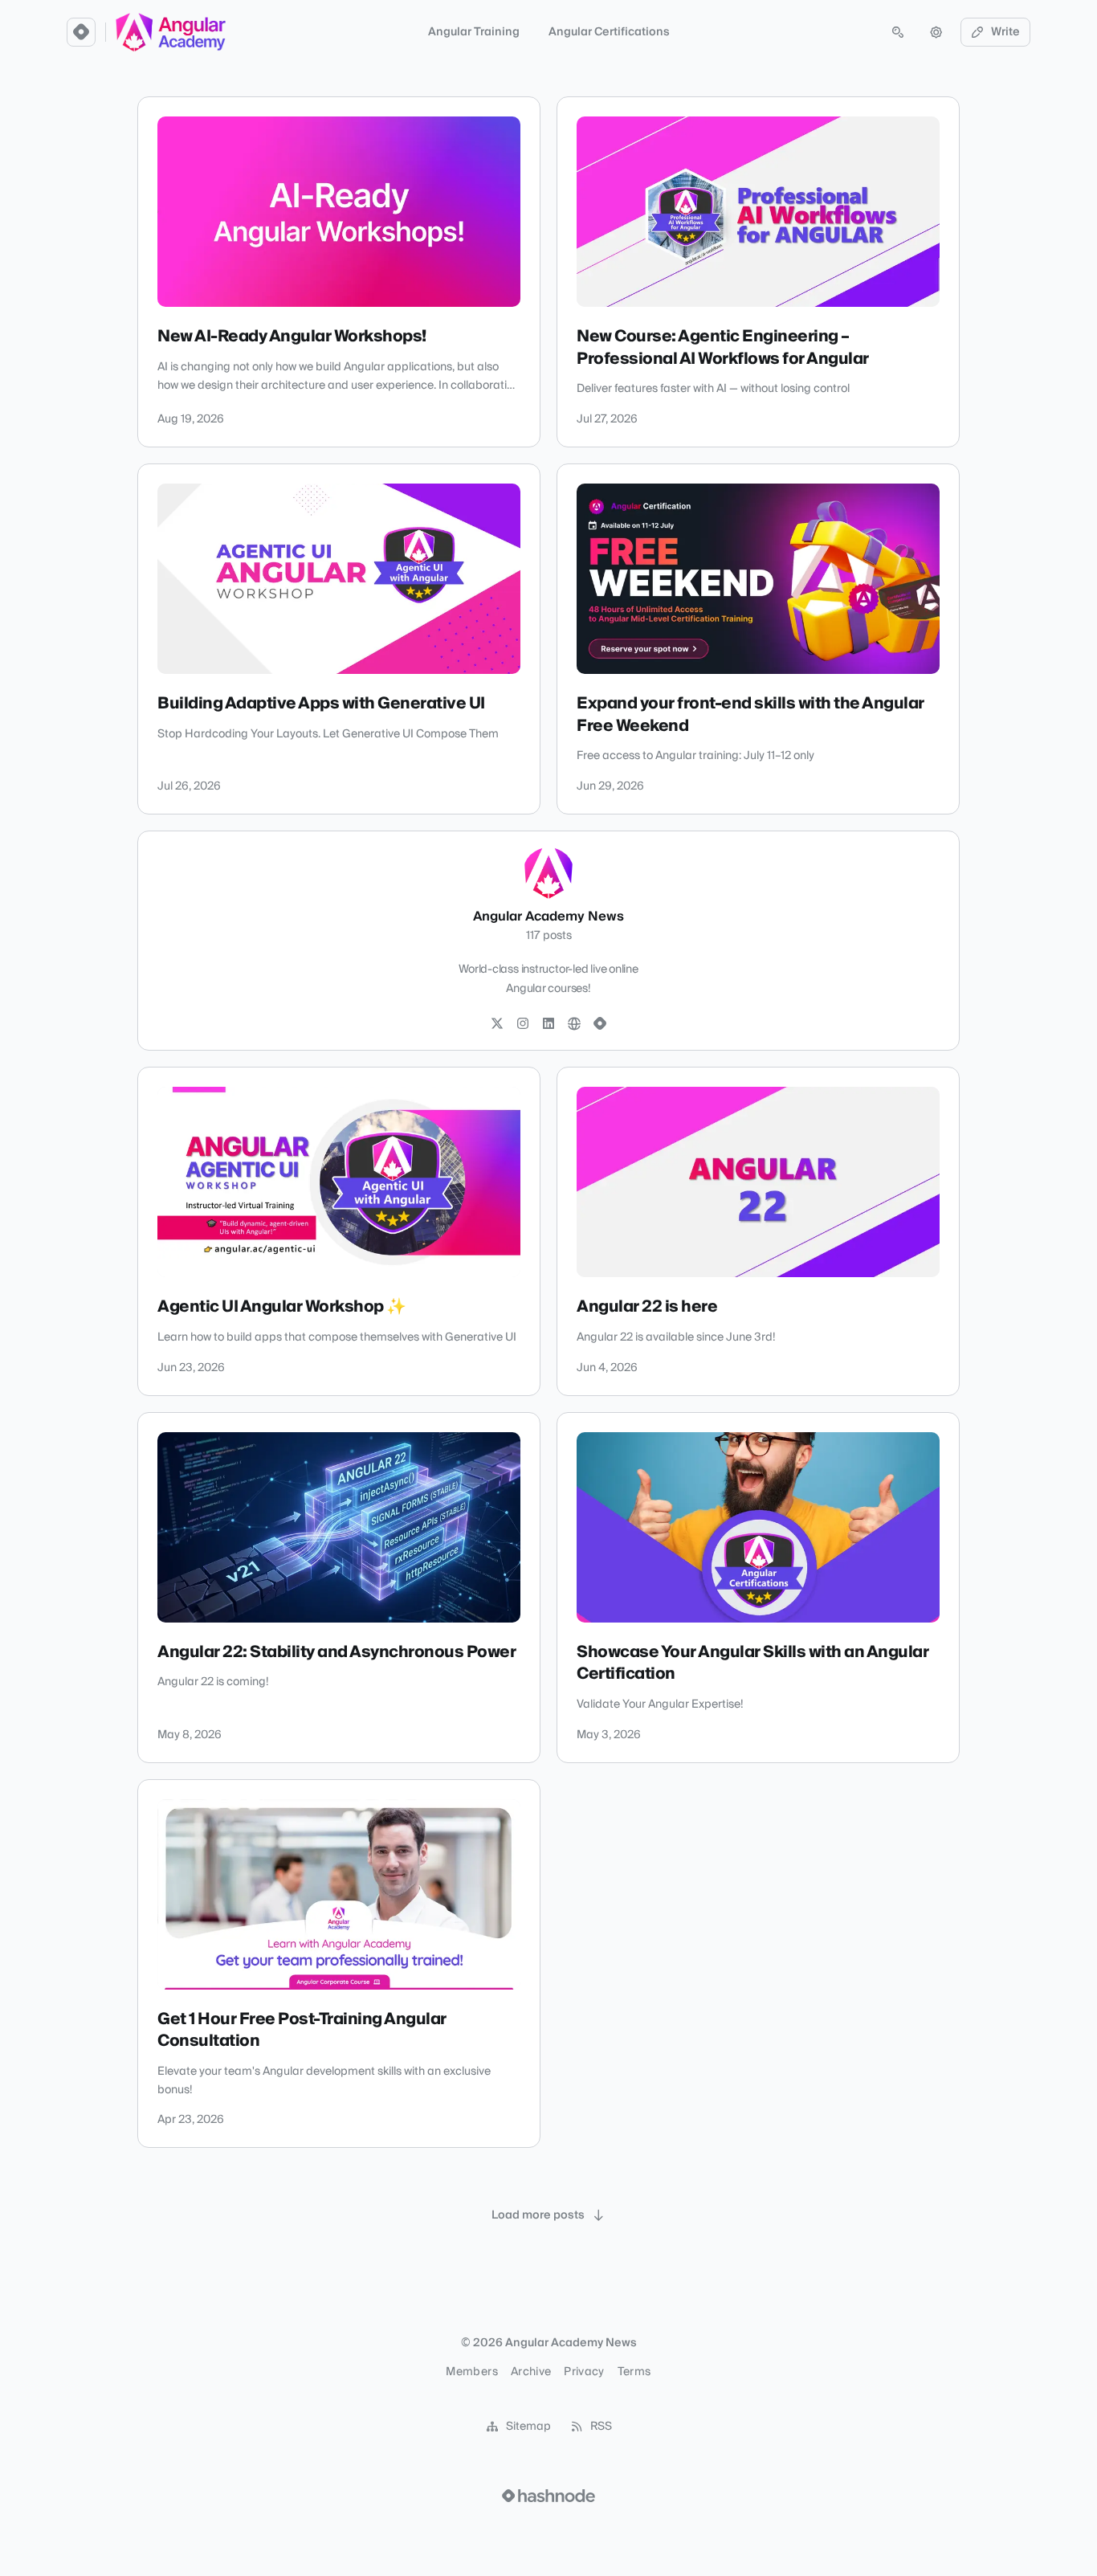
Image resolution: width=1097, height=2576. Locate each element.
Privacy (584, 2372)
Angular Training (474, 32)
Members (471, 2372)
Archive (531, 2372)
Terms (634, 2372)
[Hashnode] (600, 1024)
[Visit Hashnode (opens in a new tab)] (548, 2496)
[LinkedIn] (548, 1024)
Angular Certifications (609, 32)
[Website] (574, 1024)
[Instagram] (523, 1024)
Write (1005, 32)
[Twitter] (497, 1024)
